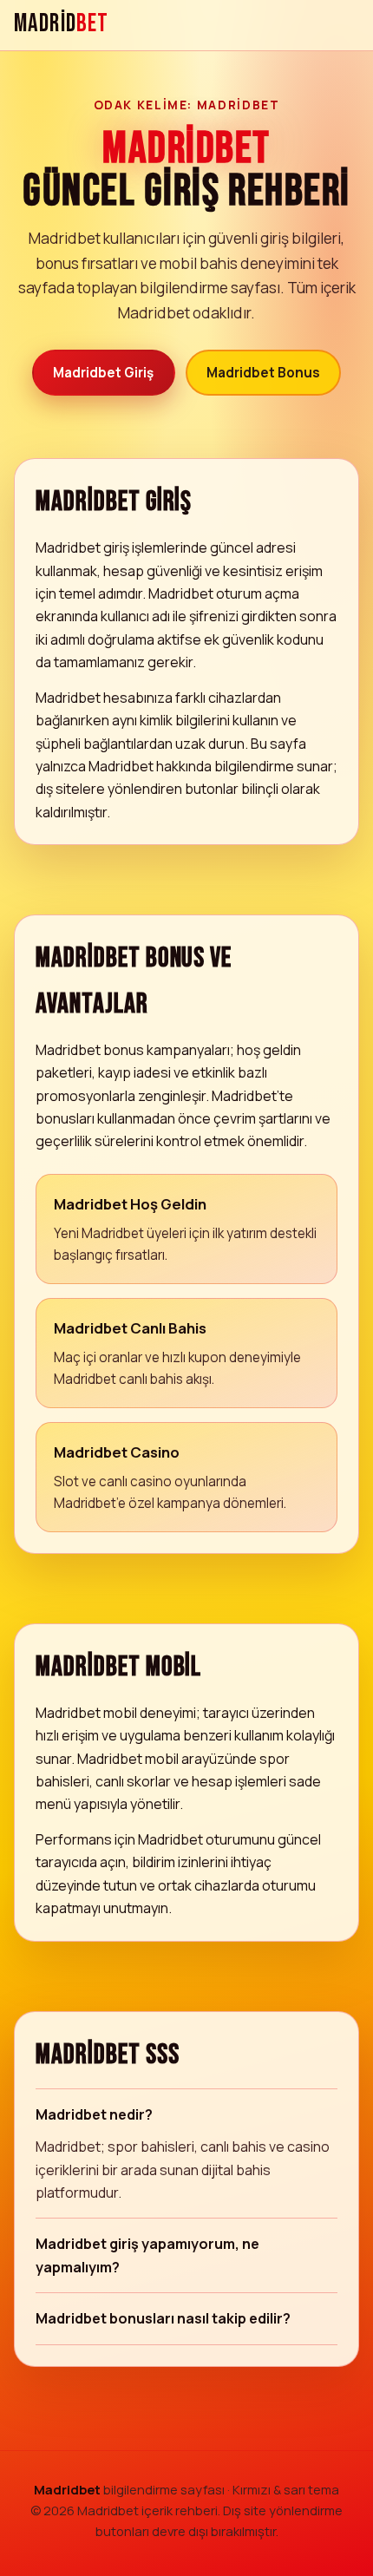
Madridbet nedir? (94, 2114)
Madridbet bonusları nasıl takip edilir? (163, 2318)
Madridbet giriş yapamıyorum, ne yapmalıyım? (147, 2255)
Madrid (61, 25)
